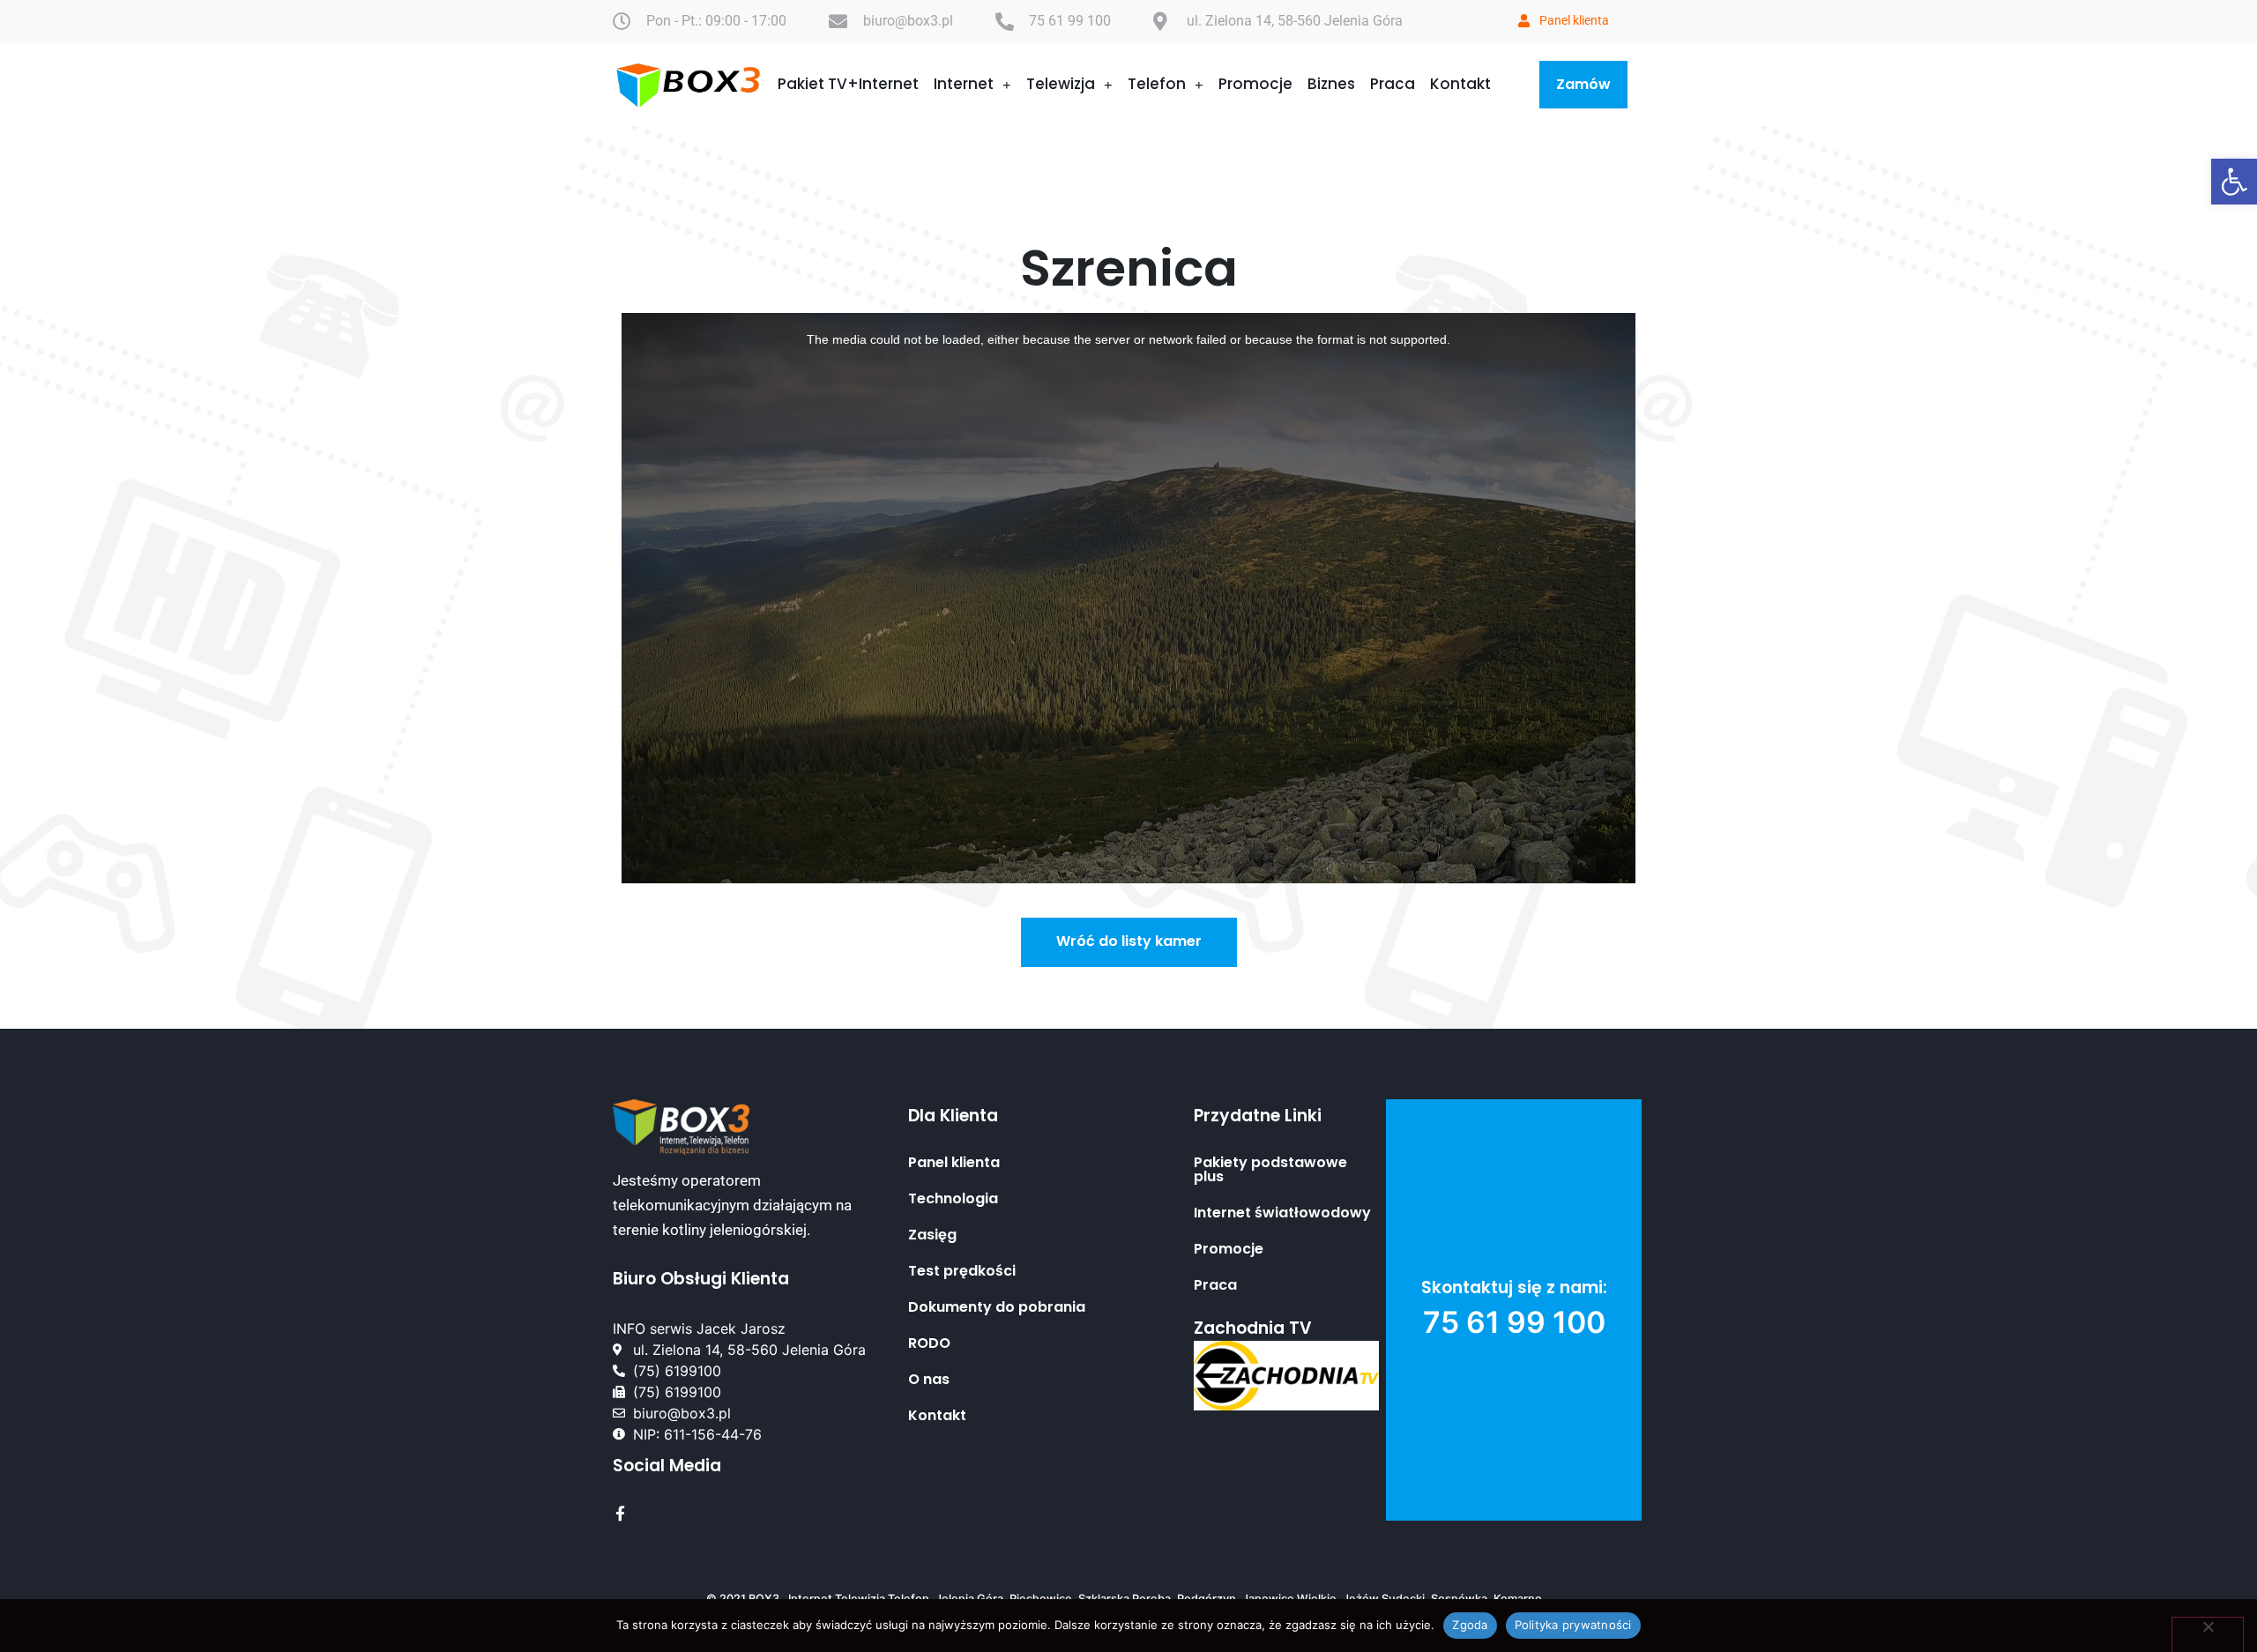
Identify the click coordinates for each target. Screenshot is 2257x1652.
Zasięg (932, 1235)
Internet (964, 84)
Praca (1393, 84)
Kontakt (1460, 84)
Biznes (1331, 84)
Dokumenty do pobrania (997, 1307)
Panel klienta (954, 1163)
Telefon (1157, 84)
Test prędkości (962, 1271)
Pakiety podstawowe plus (1270, 1170)
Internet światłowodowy (1282, 1213)
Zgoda (1470, 1625)
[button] (2234, 182)
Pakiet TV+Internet (848, 84)
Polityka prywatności (1573, 1625)
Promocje (1255, 84)
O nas (929, 1380)
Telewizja (1061, 84)
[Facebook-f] (620, 1513)
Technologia (953, 1199)
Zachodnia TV (1253, 1328)
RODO (929, 1343)
